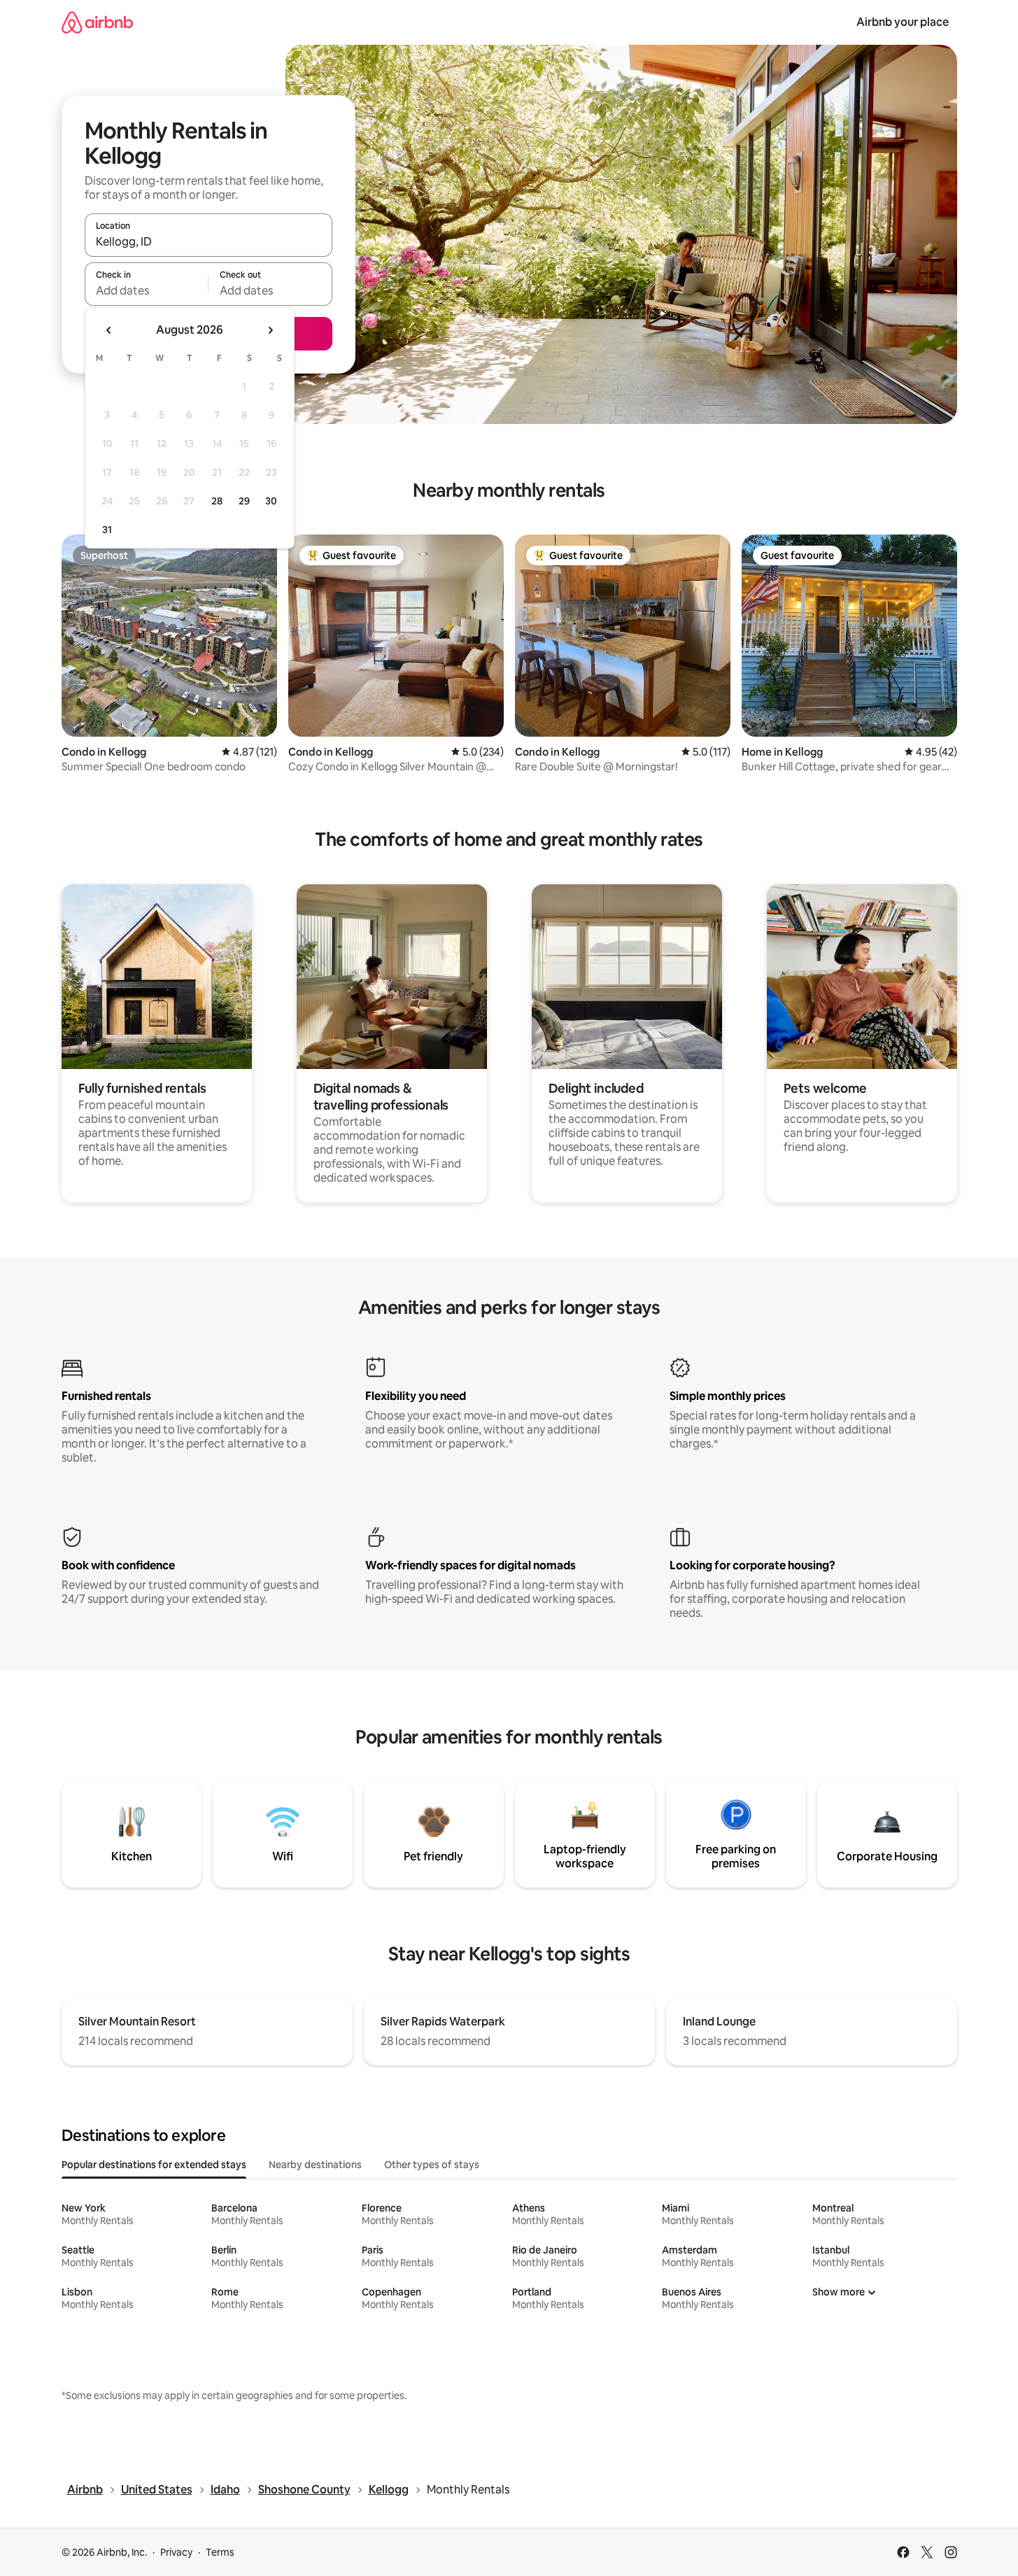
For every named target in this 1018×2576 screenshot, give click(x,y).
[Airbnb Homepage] (97, 22)
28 (217, 501)
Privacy (176, 2552)
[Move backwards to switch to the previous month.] (109, 330)
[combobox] (208, 241)
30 (271, 501)
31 (107, 530)
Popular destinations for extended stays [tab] (154, 2165)
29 (244, 501)
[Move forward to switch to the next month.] (270, 330)
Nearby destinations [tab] (315, 2165)
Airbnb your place (903, 22)
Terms (220, 2552)
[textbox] (147, 290)
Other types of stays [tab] (432, 2165)
